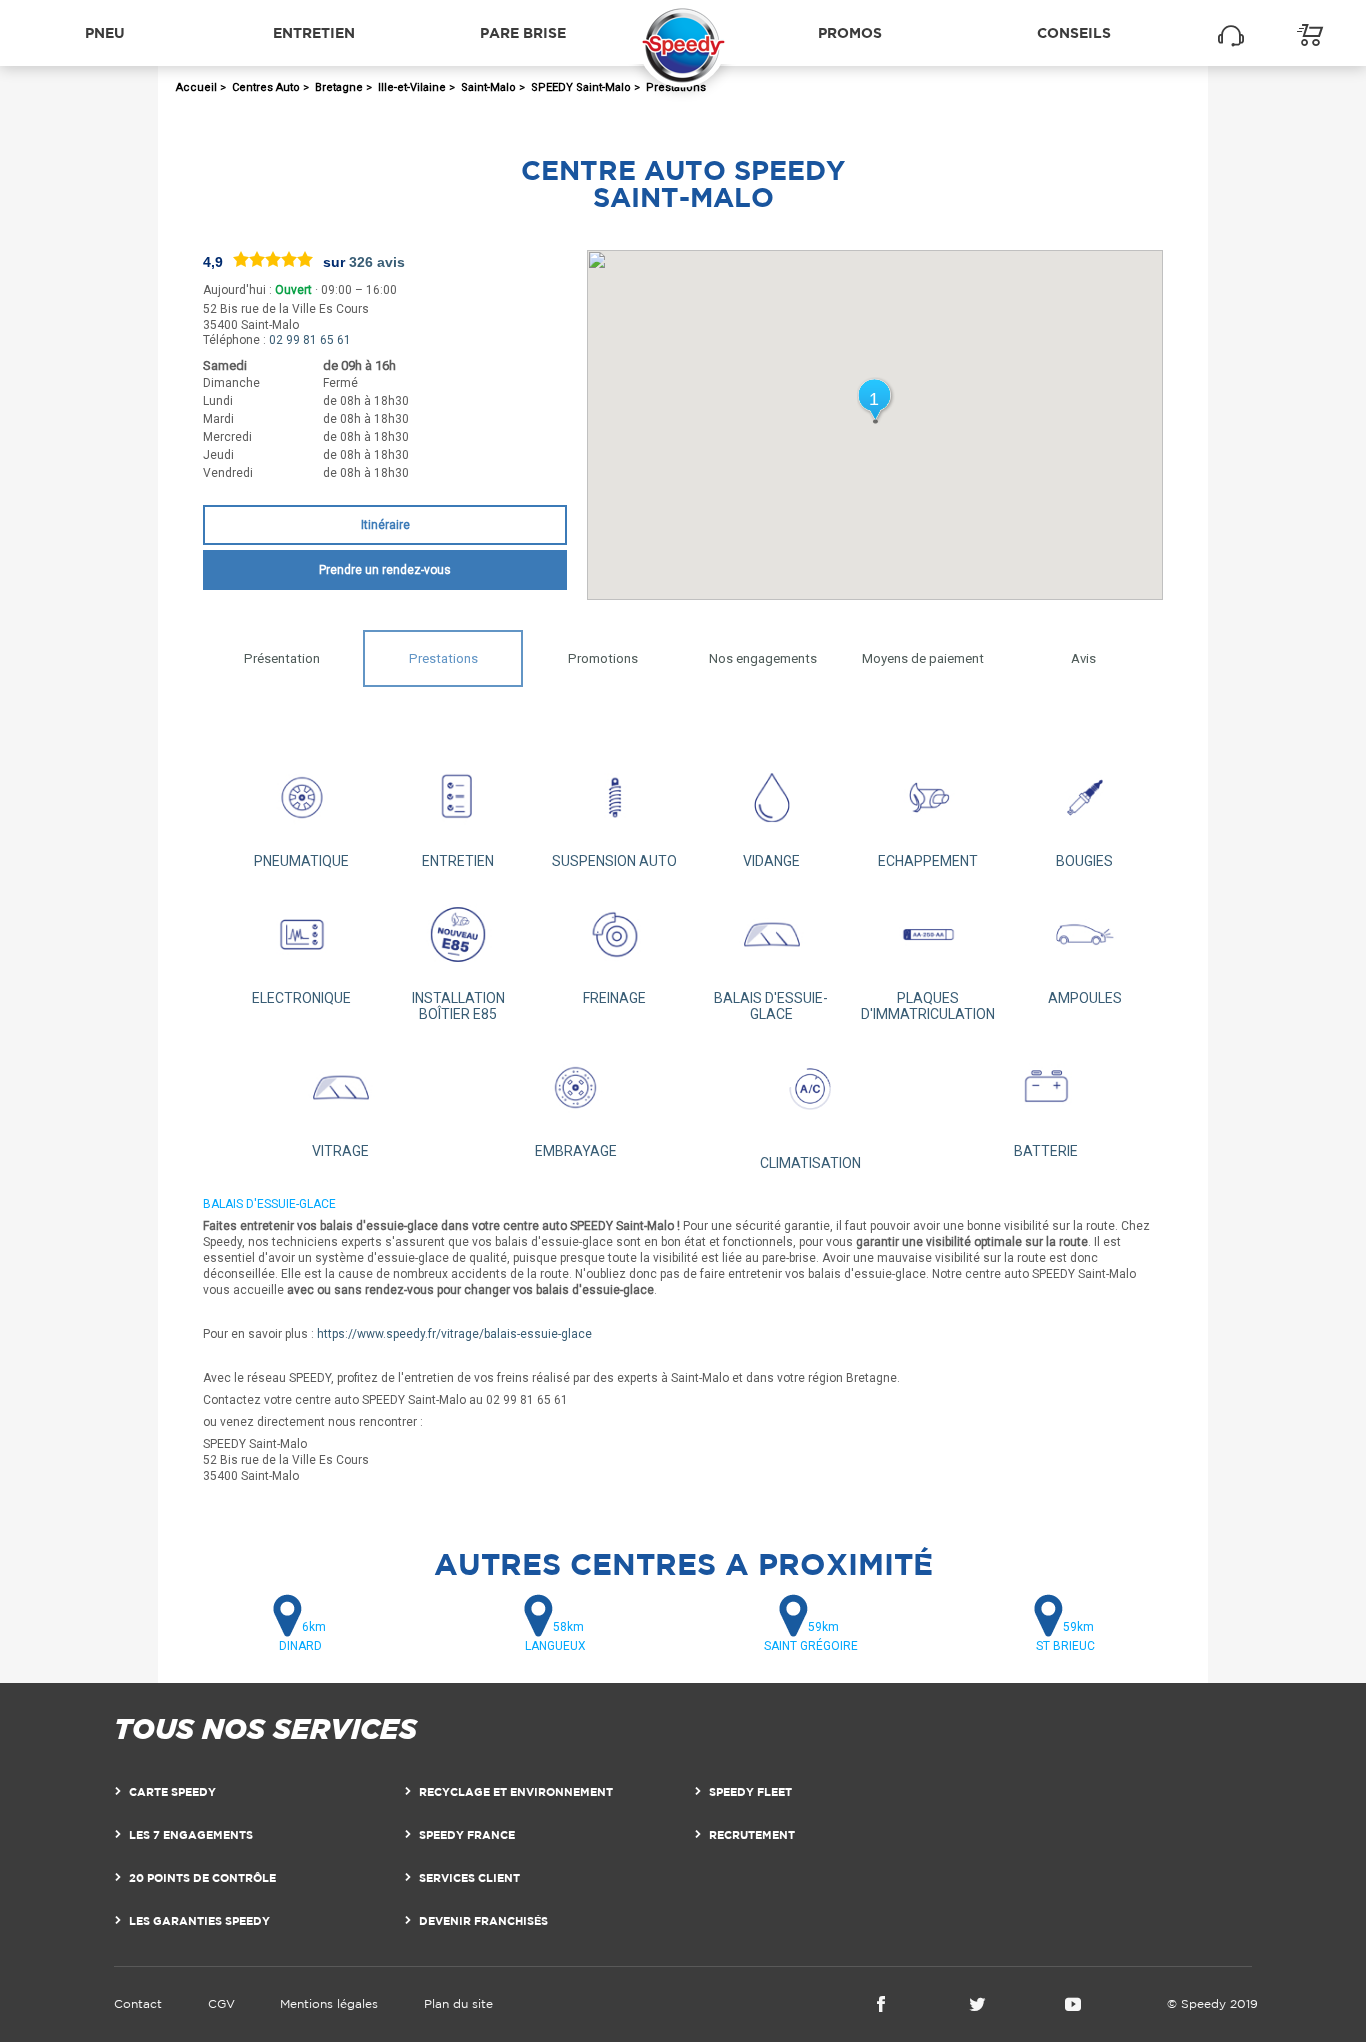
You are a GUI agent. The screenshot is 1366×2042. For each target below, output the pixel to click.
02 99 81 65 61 (310, 340)
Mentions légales (329, 2003)
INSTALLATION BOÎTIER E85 (458, 1006)
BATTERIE (1046, 1151)
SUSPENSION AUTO (614, 861)
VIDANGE (771, 861)
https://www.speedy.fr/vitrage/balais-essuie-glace (454, 1334)
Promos (850, 32)
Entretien (314, 32)
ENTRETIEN (458, 861)
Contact (138, 2003)
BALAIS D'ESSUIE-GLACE (771, 1006)
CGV (221, 2003)
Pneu (105, 32)
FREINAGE (614, 998)
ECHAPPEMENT (928, 861)
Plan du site (458, 2003)
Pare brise (523, 32)
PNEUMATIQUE (301, 861)
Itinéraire (385, 525)
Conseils (1074, 32)
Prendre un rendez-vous (385, 570)
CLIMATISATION (810, 1162)
